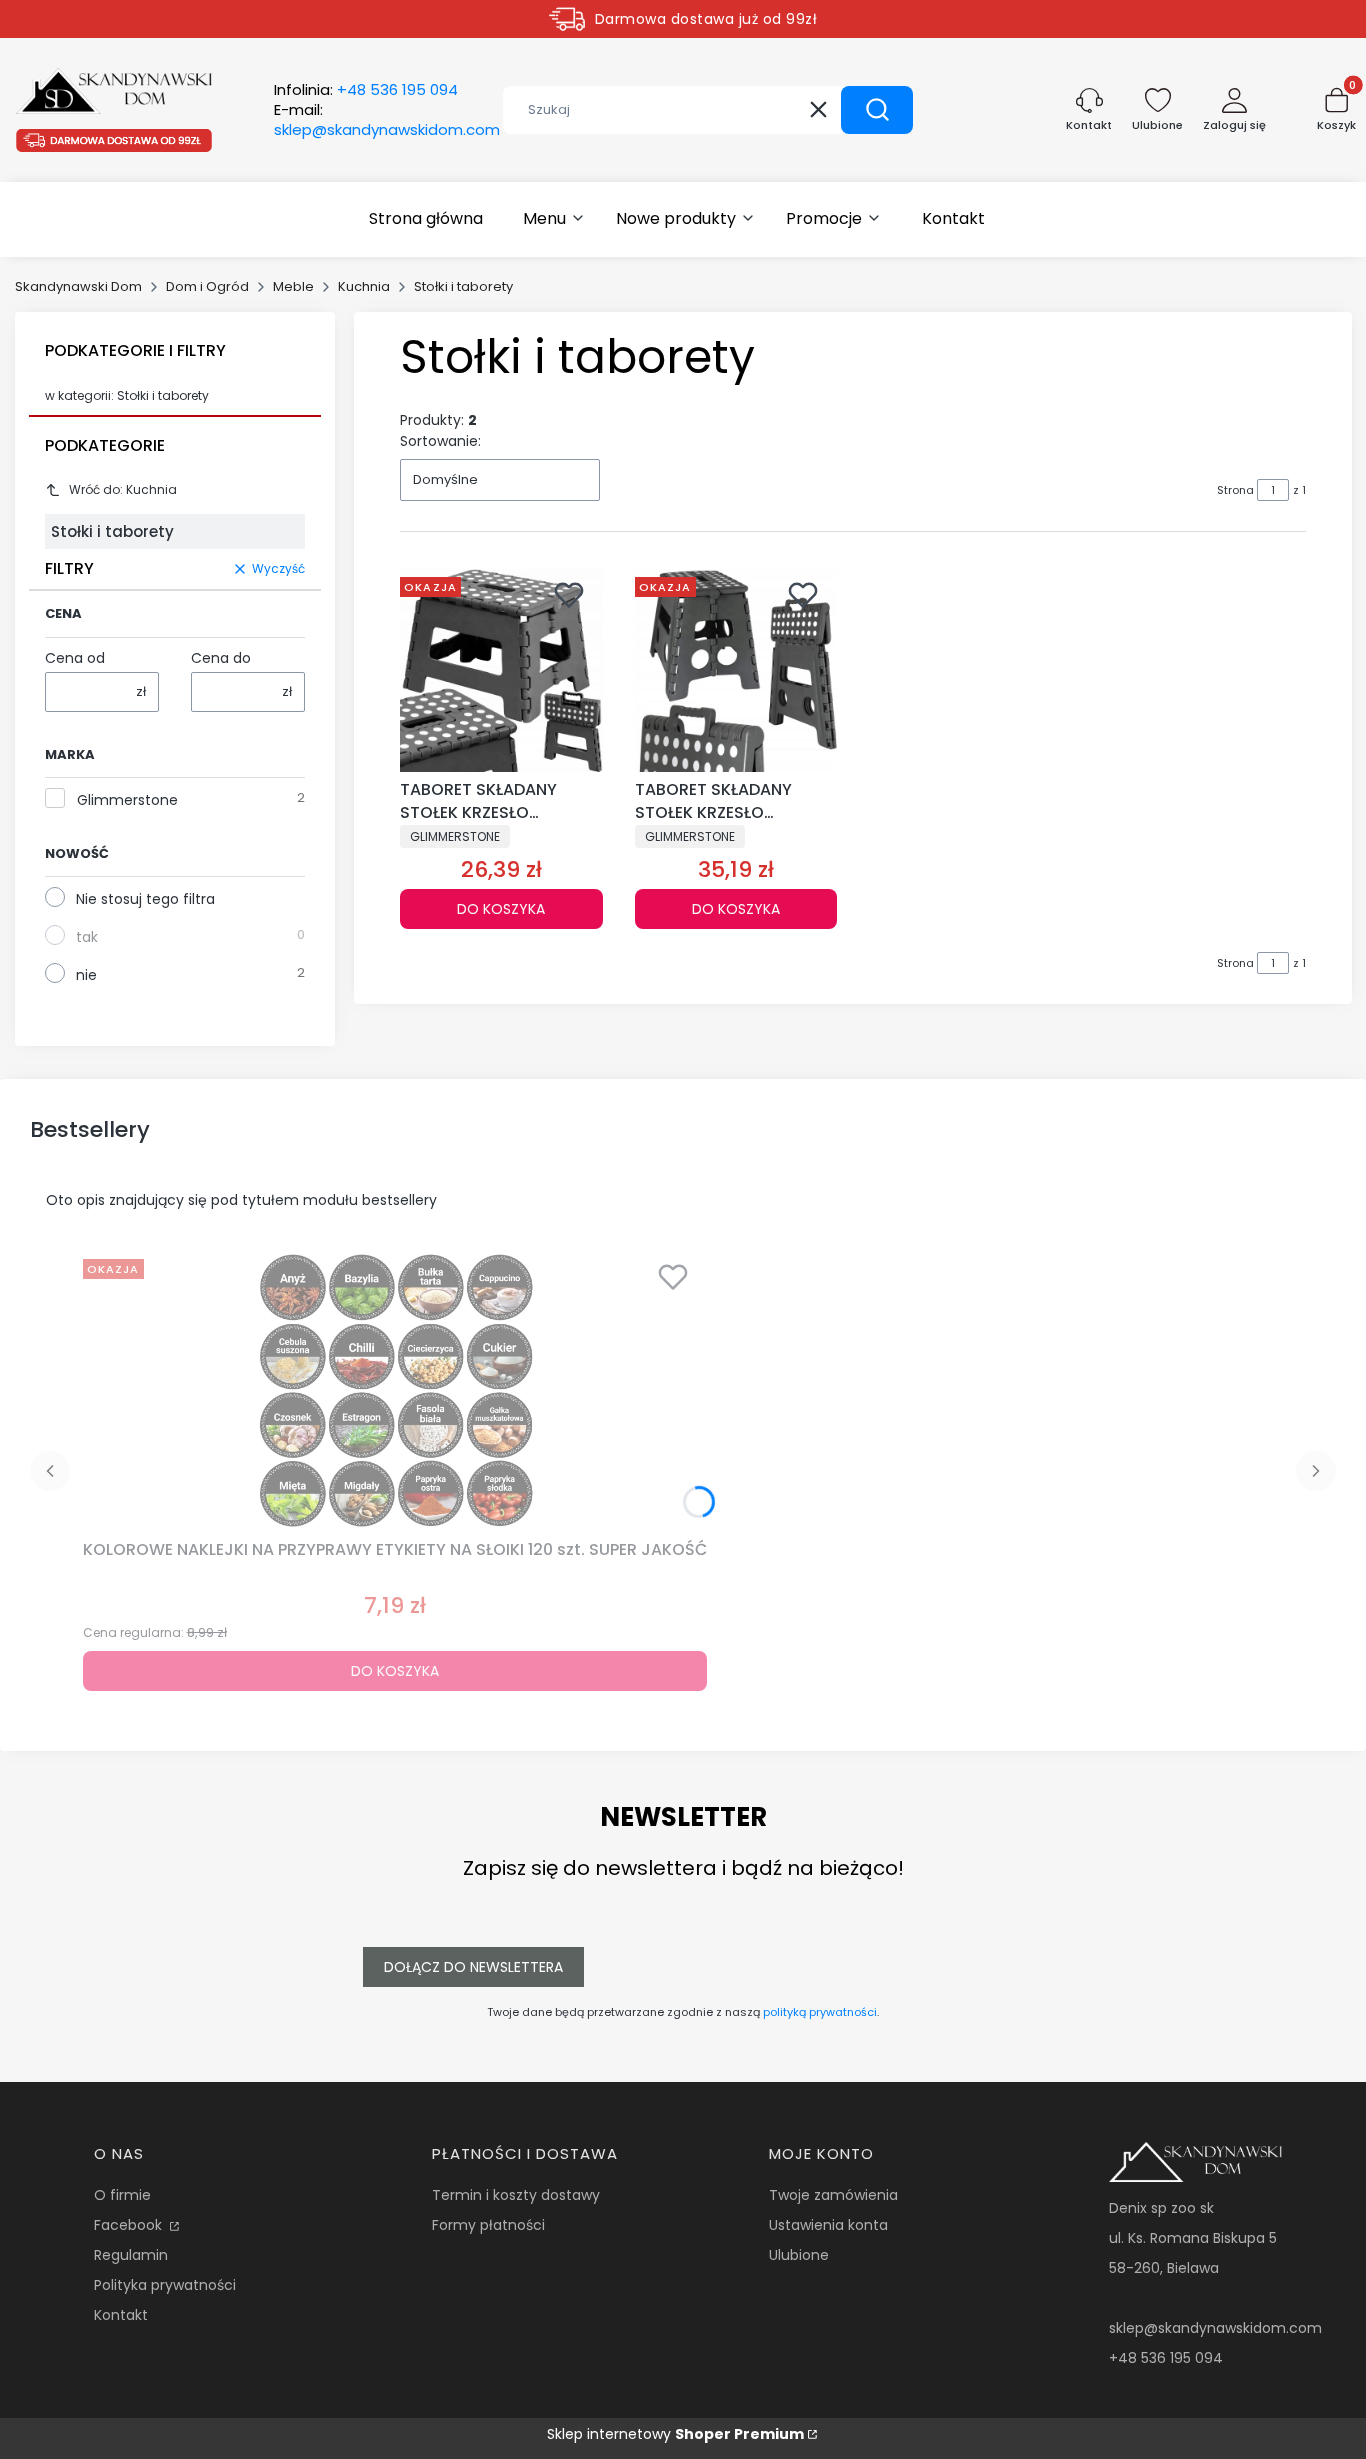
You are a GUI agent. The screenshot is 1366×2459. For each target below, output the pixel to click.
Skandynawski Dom (78, 286)
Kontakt (121, 2315)
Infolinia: (366, 90)
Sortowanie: (440, 441)
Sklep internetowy (675, 2434)
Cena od (75, 658)
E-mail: (387, 120)
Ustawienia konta (828, 2225)
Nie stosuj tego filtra (145, 899)
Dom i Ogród (207, 286)
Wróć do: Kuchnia (123, 489)
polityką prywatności (820, 2012)
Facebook (130, 2225)
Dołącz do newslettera (473, 1967)
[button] (877, 110)
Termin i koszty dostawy (516, 2195)
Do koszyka (501, 909)
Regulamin (131, 2255)
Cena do (221, 658)
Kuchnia (364, 286)
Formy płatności (488, 2225)
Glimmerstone (127, 800)
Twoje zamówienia (833, 2195)
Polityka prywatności (165, 2285)
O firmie (122, 2195)
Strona (1235, 490)
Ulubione (799, 2255)
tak (87, 937)
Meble (293, 286)
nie (86, 975)
